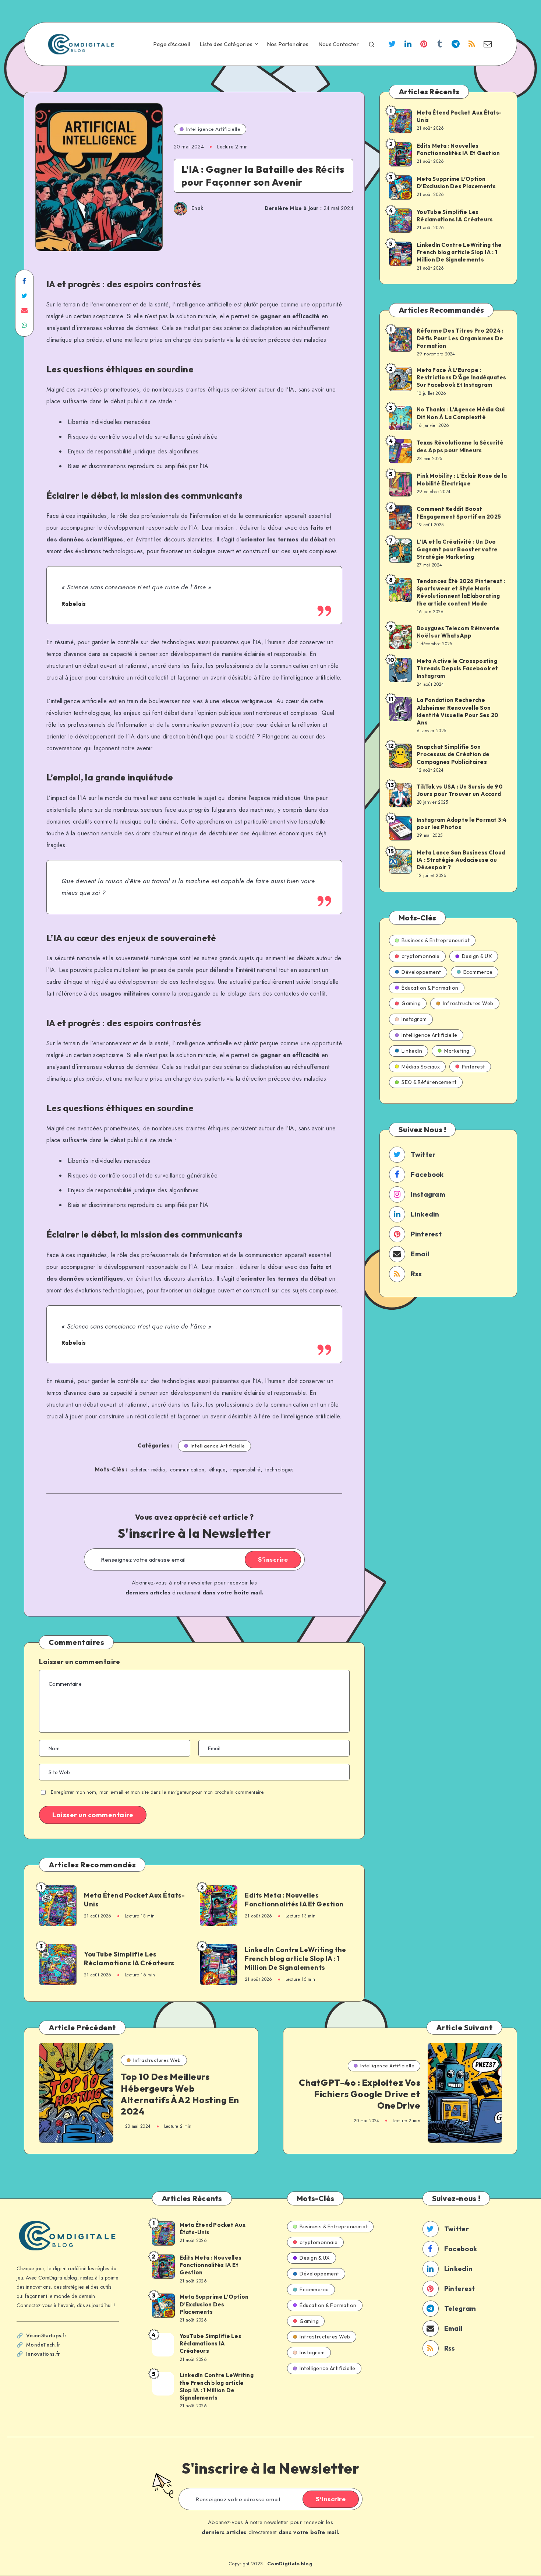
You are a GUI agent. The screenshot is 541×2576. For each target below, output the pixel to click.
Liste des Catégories (226, 44)
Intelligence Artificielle (213, 129)
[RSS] (472, 45)
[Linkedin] (408, 45)
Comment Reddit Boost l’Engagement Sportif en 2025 (459, 513)
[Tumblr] (440, 45)
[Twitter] (392, 45)
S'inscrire (273, 1559)
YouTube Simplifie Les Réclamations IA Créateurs (129, 1959)
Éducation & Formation (430, 988)
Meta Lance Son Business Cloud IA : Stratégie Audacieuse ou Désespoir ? (461, 860)
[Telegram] (456, 45)
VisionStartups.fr (46, 2335)
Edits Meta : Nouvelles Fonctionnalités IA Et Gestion (294, 1900)
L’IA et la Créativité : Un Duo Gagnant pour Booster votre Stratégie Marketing (457, 549)
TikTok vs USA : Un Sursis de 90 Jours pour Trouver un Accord (460, 790)
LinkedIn (412, 1051)
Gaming (411, 1003)
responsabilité (245, 1470)
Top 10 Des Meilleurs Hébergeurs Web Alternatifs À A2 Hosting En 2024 (180, 2094)
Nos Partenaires (288, 44)
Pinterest (473, 1067)
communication (187, 1470)
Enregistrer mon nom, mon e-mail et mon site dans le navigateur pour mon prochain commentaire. (158, 1792)
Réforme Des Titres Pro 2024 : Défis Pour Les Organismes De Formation (460, 338)
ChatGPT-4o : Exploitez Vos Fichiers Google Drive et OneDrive (360, 2094)
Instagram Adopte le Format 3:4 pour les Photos (462, 823)
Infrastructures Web (468, 1003)
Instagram (414, 1019)
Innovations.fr (43, 2354)
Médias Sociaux (421, 1067)
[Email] (488, 45)
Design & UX (477, 956)
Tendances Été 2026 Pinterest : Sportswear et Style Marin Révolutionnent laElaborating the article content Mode (461, 592)
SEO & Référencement (429, 1082)
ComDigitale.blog (290, 2564)
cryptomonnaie (421, 956)
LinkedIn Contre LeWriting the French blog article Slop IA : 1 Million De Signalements (296, 1959)
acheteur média (148, 1470)
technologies (280, 1470)
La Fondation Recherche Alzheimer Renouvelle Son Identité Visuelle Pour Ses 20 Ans (457, 711)
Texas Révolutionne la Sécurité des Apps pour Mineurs (460, 446)
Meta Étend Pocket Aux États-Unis (134, 1900)
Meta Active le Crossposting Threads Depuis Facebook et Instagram (457, 668)
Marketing (457, 1051)
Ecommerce (478, 972)
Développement (421, 972)
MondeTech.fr (43, 2345)
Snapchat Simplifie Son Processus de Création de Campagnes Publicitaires (453, 754)
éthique (218, 1470)
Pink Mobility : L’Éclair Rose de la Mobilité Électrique (462, 479)
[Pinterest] (424, 45)
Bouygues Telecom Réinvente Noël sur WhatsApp (458, 632)
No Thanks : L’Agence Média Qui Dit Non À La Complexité (461, 413)
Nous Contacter (339, 44)
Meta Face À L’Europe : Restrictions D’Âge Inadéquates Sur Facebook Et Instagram (462, 378)
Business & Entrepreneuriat (436, 940)
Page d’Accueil (172, 44)
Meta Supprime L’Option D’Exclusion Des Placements (456, 183)
